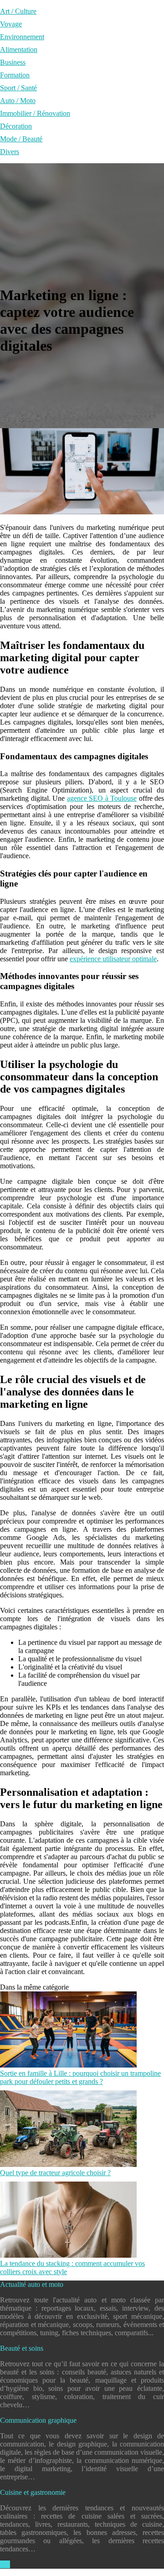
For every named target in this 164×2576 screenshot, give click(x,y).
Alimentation (19, 49)
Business (13, 62)
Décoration (16, 126)
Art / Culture (18, 11)
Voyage (11, 24)
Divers (10, 152)
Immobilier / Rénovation (35, 113)
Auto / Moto (18, 101)
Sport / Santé (18, 88)
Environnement (22, 37)
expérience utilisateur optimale (113, 959)
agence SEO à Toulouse (102, 798)
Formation (15, 75)
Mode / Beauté (21, 139)
